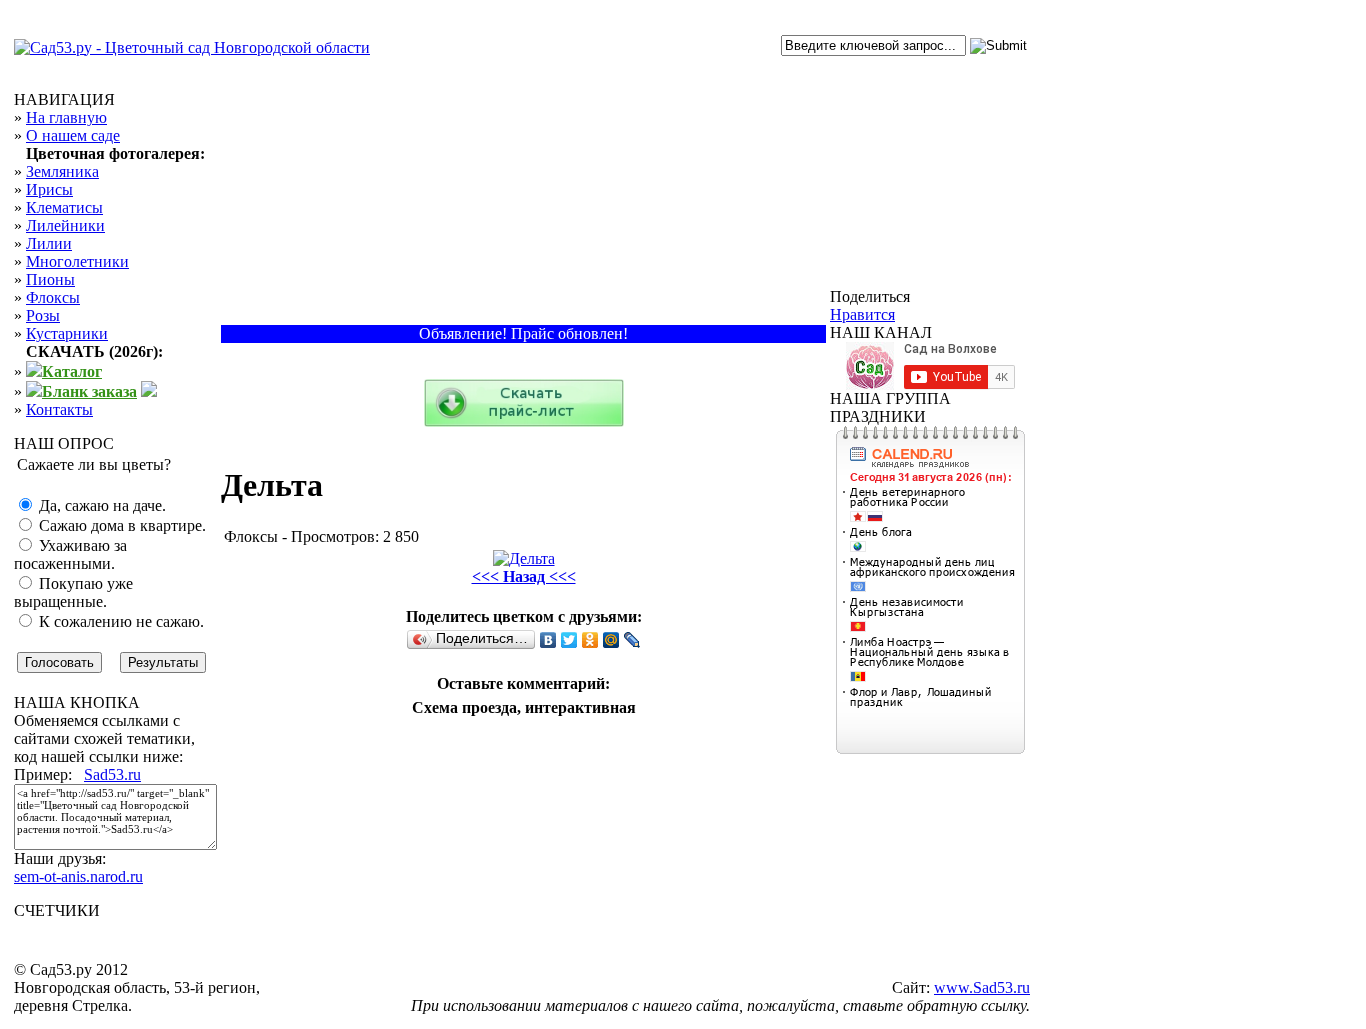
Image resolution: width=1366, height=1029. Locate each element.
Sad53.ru (112, 774)
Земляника (62, 171)
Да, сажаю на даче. (100, 505)
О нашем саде (73, 135)
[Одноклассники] (590, 640)
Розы (43, 315)
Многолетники (77, 261)
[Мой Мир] (611, 640)
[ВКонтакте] (548, 640)
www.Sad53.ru (982, 987)
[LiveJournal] (632, 640)
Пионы (50, 279)
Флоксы (53, 297)
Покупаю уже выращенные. (73, 592)
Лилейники (65, 225)
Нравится (862, 314)
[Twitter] (569, 640)
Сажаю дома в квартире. (120, 525)
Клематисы (64, 207)
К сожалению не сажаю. (119, 621)
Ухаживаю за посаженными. (70, 554)
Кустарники (67, 333)
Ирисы (49, 189)
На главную (66, 117)
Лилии (49, 243)
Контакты (59, 409)
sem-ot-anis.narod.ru (78, 876)
